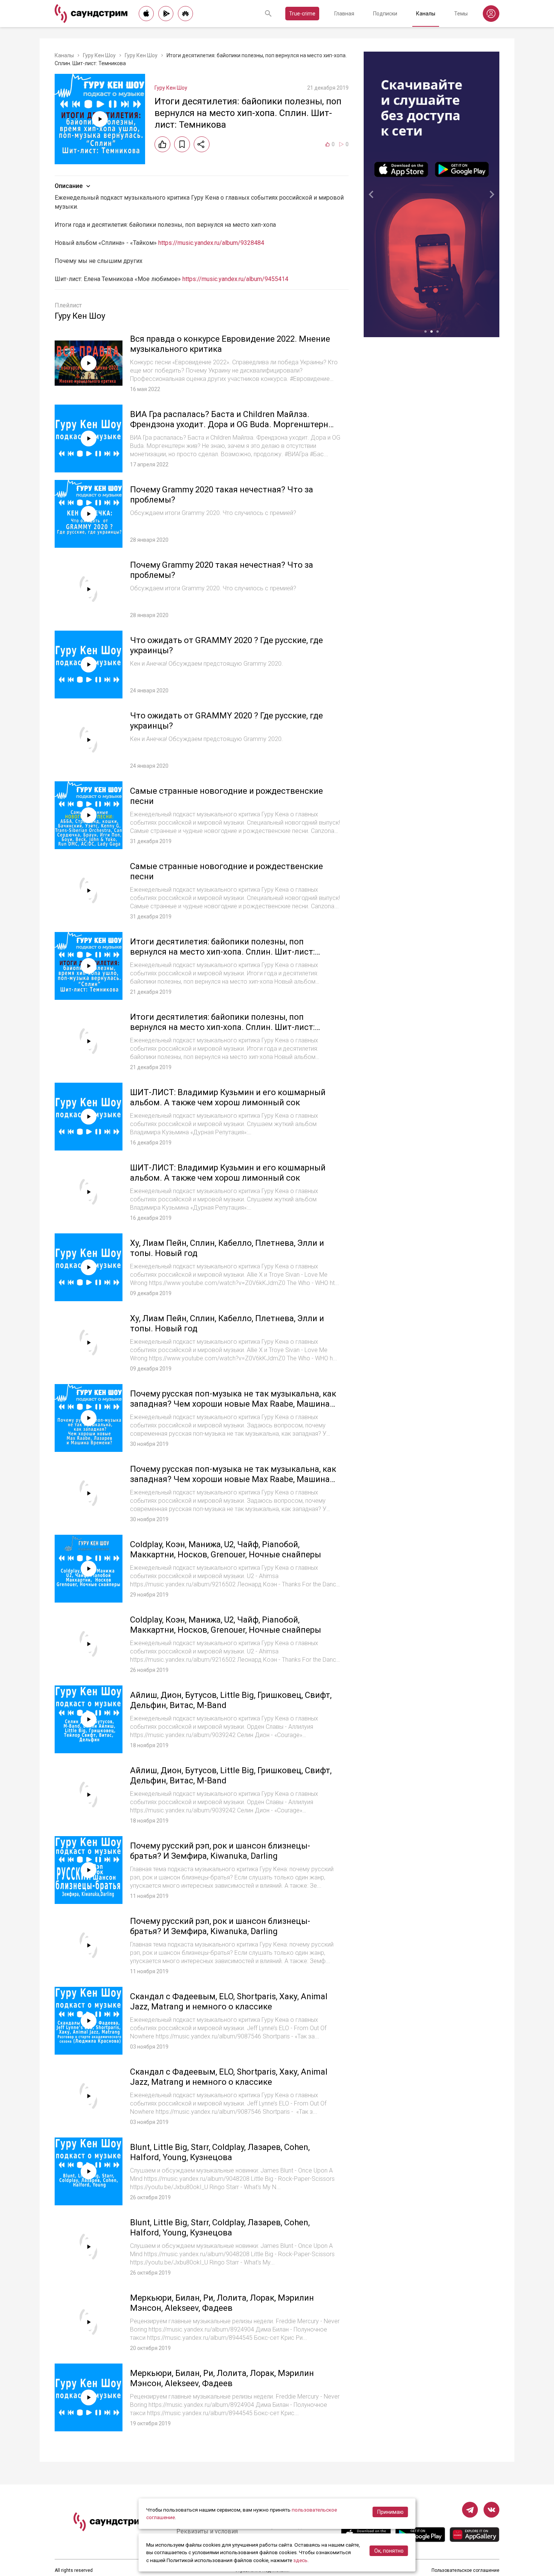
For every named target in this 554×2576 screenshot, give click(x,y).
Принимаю (390, 2512)
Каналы (426, 14)
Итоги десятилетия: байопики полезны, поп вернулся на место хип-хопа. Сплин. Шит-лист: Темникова (222, 952)
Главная (344, 14)
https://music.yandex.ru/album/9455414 (235, 279)
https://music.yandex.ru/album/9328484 (211, 243)
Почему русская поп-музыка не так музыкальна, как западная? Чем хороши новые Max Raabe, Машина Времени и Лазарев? (233, 1404)
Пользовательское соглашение (465, 2570)
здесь (300, 2560)
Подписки (385, 14)
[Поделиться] (202, 144)
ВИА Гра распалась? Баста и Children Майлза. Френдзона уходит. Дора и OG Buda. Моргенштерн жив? (229, 425)
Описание (69, 186)
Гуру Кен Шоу (99, 55)
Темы (461, 14)
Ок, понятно (389, 2551)
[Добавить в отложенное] (182, 144)
